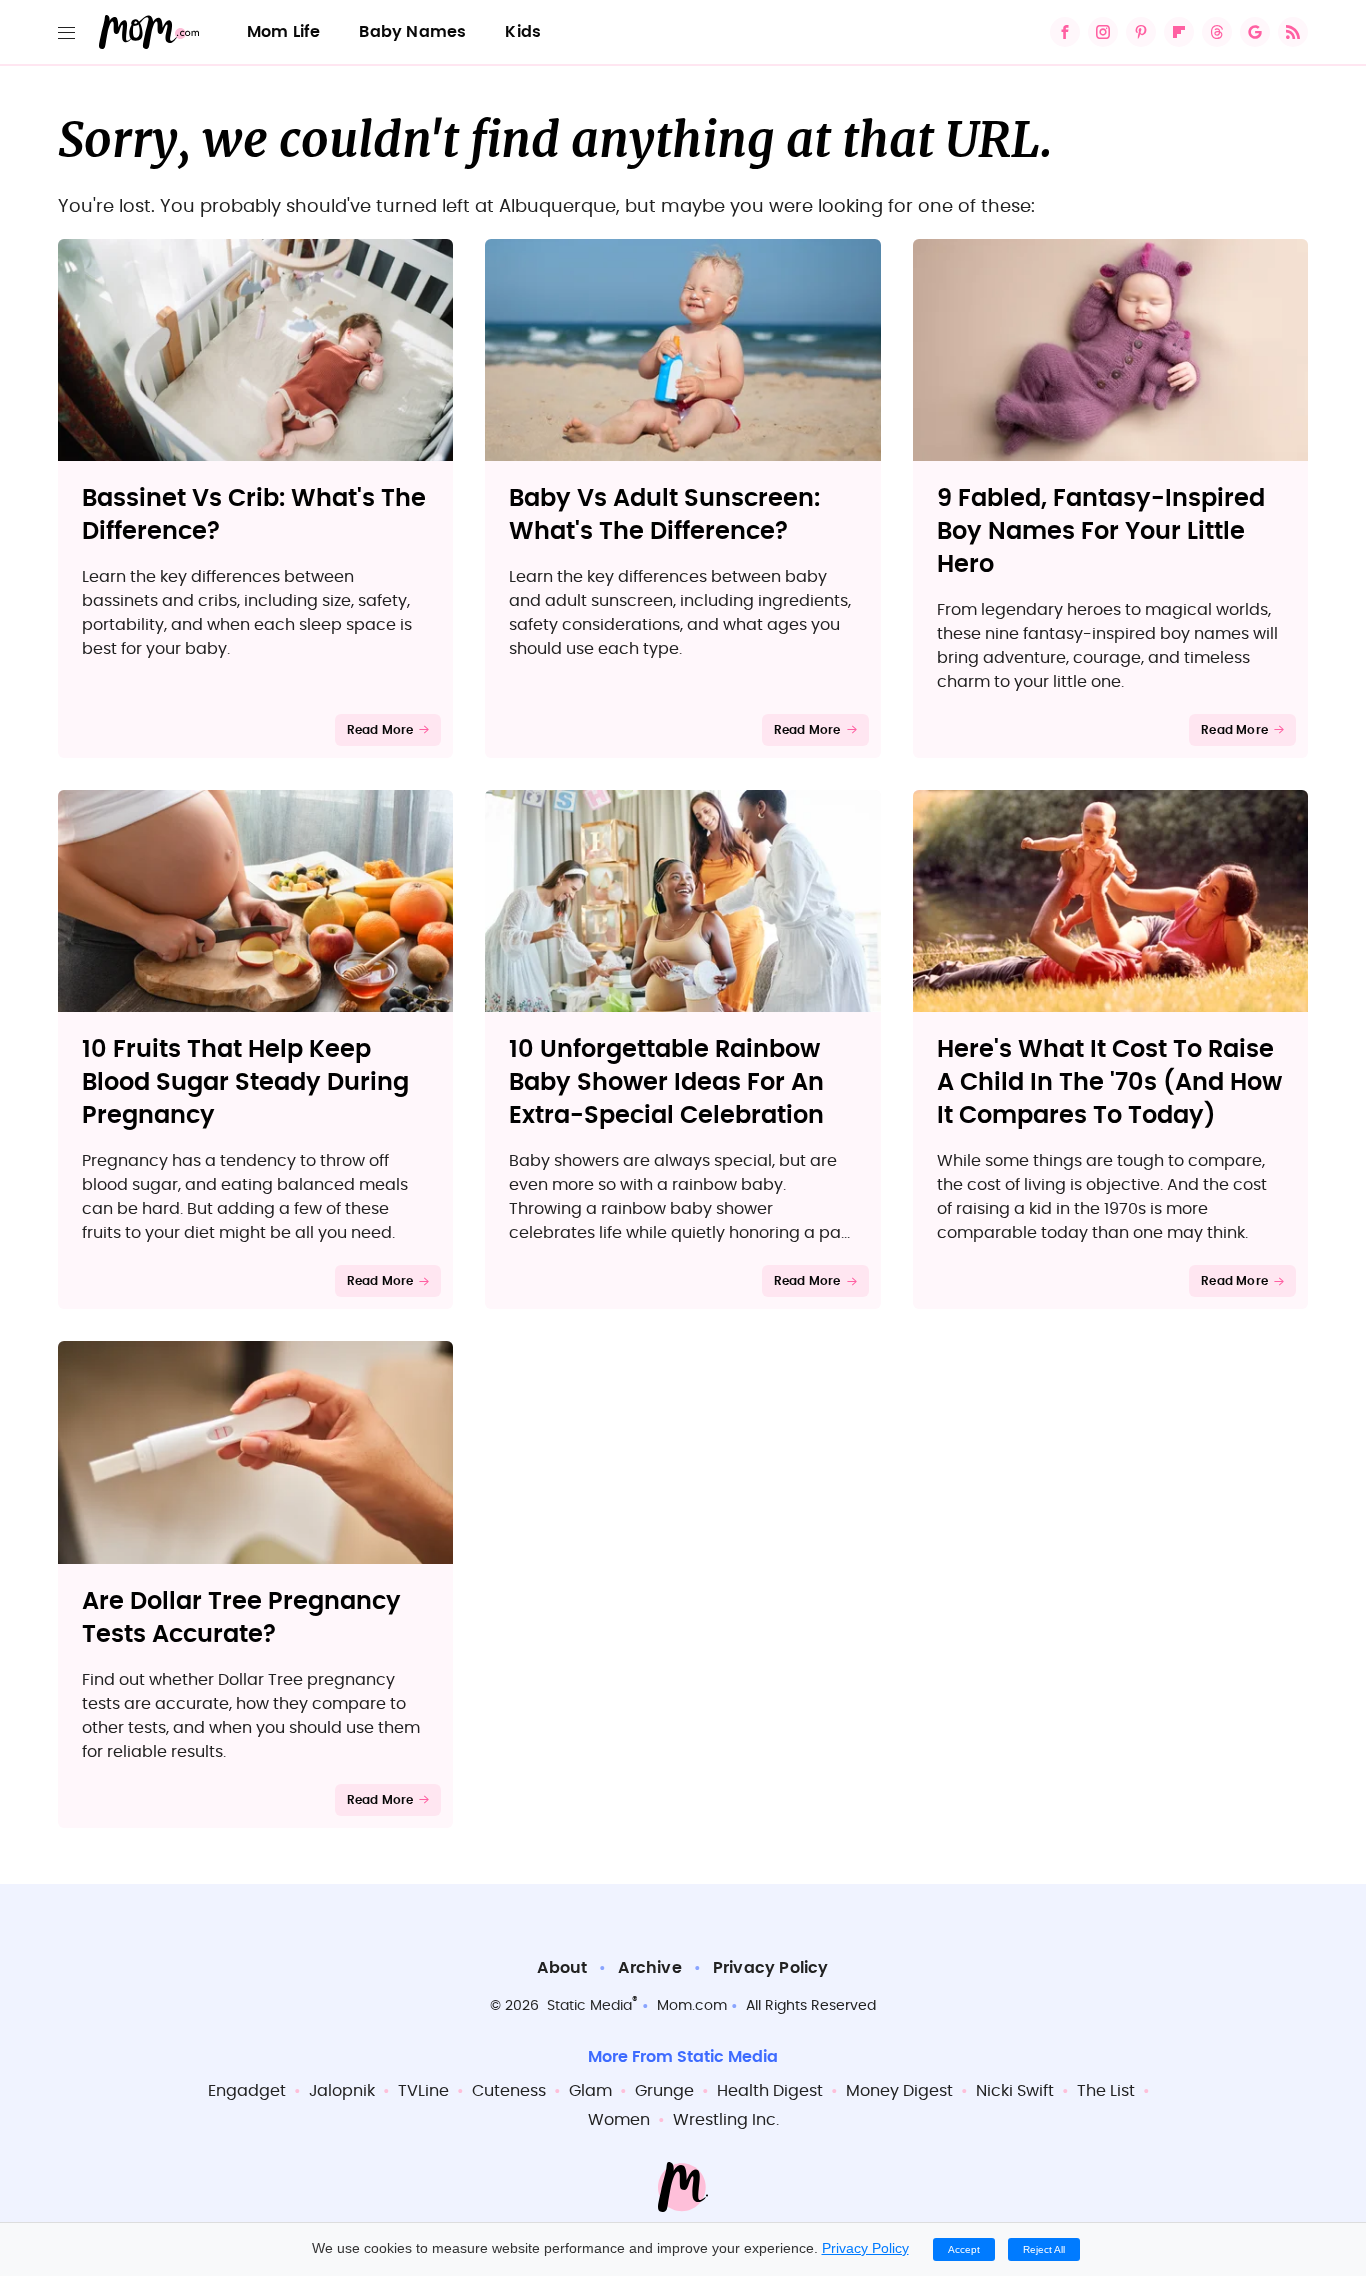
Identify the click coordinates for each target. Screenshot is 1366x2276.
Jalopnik (342, 2091)
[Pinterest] (1141, 32)
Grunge (664, 2091)
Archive (649, 1968)
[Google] (1255, 32)
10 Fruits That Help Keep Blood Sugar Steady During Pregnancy (245, 1083)
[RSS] (1293, 32)
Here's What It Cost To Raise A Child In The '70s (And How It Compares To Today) (1109, 1083)
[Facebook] (1065, 32)
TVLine (423, 2091)
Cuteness (509, 2091)
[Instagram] (1103, 32)
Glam (590, 2091)
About (562, 1968)
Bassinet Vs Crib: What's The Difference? (254, 515)
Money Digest (899, 2091)
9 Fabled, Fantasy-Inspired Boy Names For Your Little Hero (1101, 532)
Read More (380, 730)
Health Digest (770, 2091)
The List (1106, 2091)
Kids (523, 32)
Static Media (589, 2006)
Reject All (1044, 2249)
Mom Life (284, 32)
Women (619, 2120)
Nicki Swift (1015, 2091)
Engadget (247, 2091)
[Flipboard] (1179, 32)
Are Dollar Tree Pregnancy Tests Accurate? (241, 1618)
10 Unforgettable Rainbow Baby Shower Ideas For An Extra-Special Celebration (666, 1083)
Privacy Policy (771, 1968)
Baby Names (412, 32)
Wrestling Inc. (726, 2120)
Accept (964, 2249)
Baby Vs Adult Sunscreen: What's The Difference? (664, 515)
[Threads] (1217, 32)
